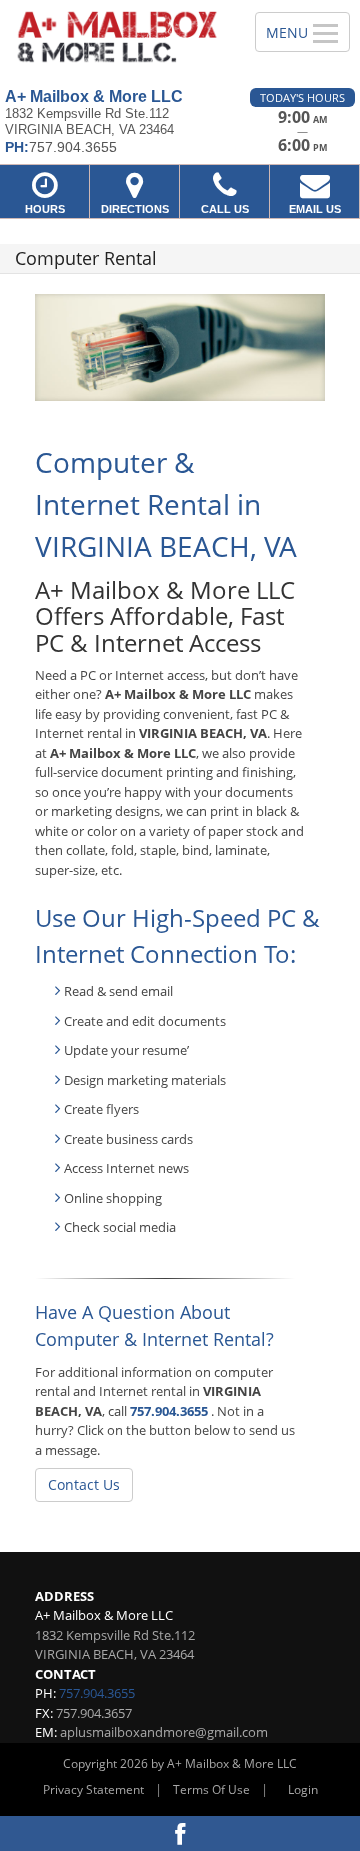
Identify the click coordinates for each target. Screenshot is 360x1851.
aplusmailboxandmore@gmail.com (164, 1732)
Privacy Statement (93, 1789)
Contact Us (84, 1484)
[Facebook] (180, 1833)
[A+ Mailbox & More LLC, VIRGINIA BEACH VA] (116, 36)
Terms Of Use (211, 1789)
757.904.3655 (169, 1411)
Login (303, 1789)
